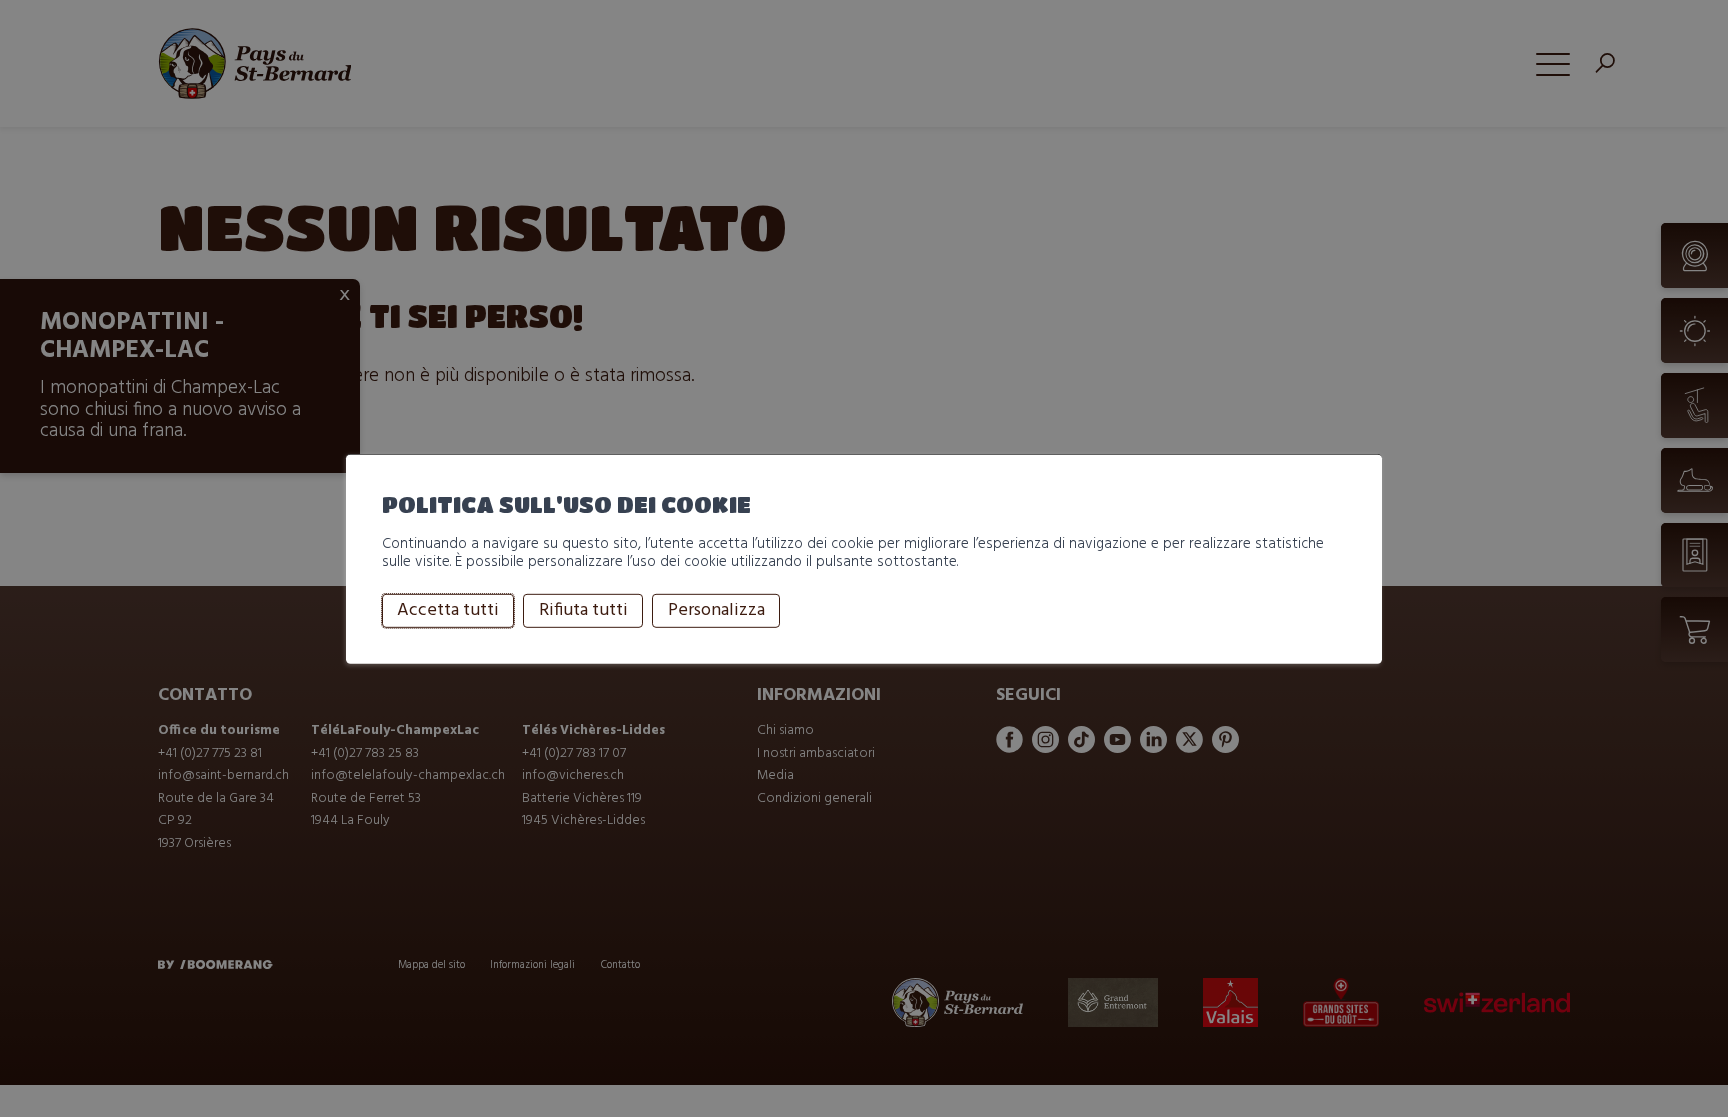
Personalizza (716, 610)
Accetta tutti (448, 610)
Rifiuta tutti (583, 610)
